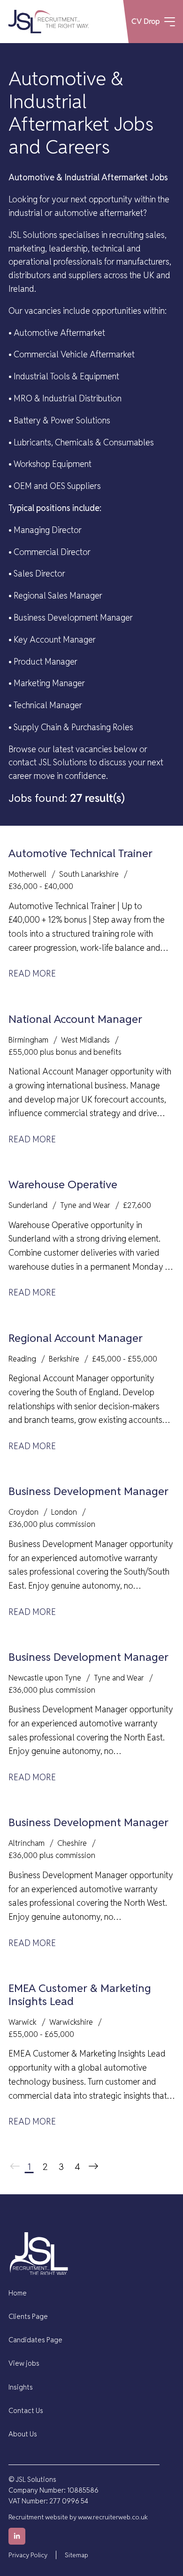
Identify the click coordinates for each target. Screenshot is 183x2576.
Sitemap (76, 2555)
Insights (21, 2387)
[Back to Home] (49, 22)
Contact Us (26, 2410)
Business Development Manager (88, 1491)
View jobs (24, 2363)
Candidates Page (35, 2340)
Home (18, 2293)
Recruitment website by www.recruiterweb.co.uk (78, 2517)
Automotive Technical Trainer (80, 853)
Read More (32, 973)
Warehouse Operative (63, 1184)
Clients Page (28, 2316)
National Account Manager (75, 1019)
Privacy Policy (28, 2555)
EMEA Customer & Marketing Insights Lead (80, 1995)
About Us (23, 2434)
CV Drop (146, 21)
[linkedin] (17, 2536)
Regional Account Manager (76, 1338)
